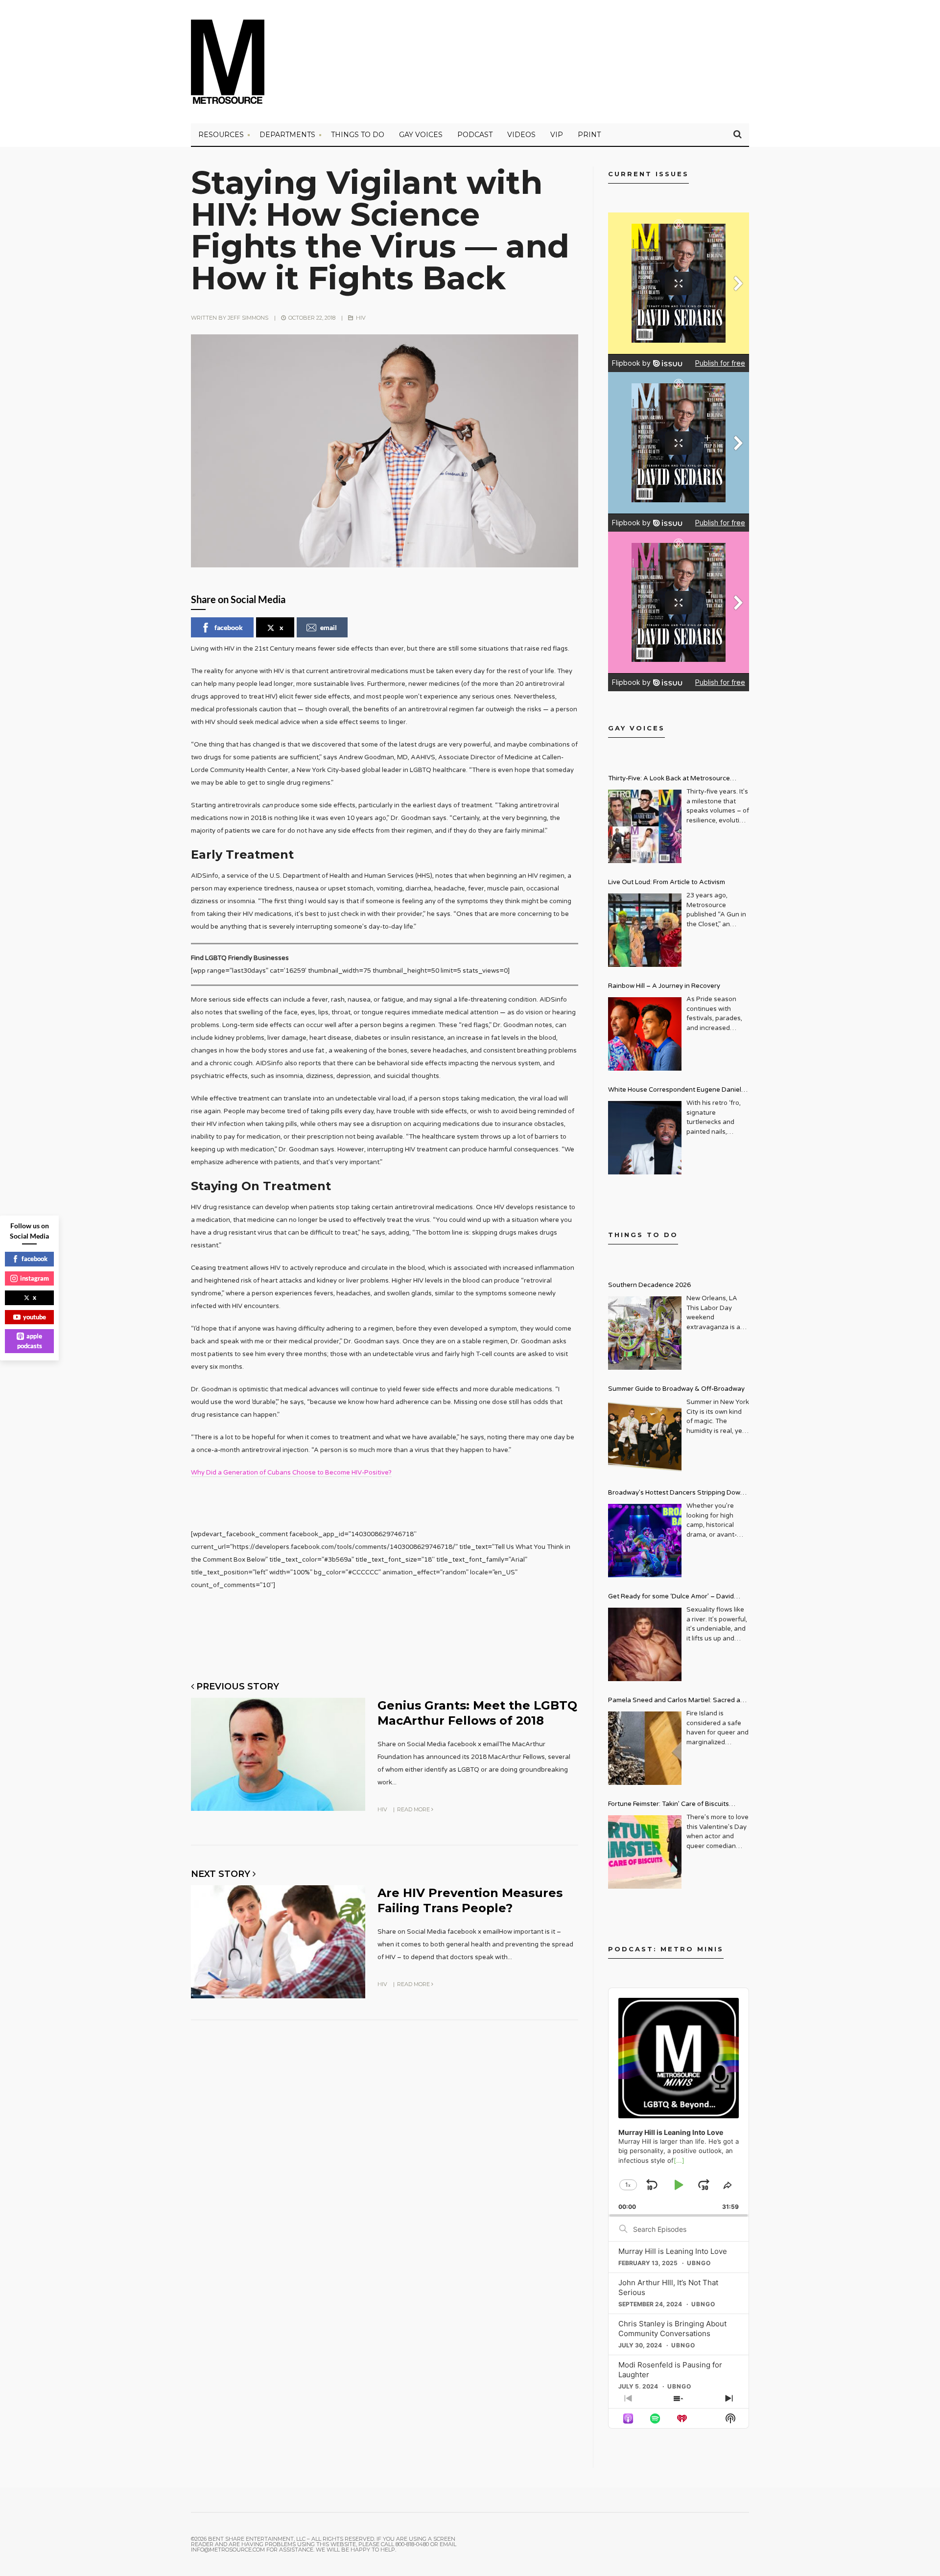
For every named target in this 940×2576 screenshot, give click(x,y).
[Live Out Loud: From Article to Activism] (645, 930)
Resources (221, 135)
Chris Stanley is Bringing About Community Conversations (672, 2329)
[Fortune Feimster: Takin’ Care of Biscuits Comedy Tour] (645, 1852)
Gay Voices (421, 135)
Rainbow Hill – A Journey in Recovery (664, 986)
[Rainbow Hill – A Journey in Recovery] (645, 1034)
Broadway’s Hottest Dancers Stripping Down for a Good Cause (676, 1494)
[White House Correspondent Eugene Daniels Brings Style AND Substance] (645, 1138)
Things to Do (358, 135)
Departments (287, 135)
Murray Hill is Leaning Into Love (673, 2251)
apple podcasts (30, 1341)
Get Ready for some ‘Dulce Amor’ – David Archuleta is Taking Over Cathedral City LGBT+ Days (679, 1598)
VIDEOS (521, 135)
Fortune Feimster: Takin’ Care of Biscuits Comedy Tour (669, 1805)
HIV (361, 318)
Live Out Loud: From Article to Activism (667, 882)
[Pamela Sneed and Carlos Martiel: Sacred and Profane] (645, 1748)
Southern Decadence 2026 (649, 1285)
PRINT (589, 135)
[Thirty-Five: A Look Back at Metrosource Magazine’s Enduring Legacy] (645, 826)
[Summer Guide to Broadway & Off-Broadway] (645, 1437)
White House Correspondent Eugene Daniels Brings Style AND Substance (676, 1091)
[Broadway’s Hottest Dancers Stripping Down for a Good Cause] (645, 1541)
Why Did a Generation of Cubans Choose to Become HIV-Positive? (291, 1473)
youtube (35, 1317)
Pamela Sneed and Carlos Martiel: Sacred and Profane (678, 1701)
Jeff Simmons (248, 318)
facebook (229, 627)
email (329, 627)
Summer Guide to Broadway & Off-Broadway (676, 1389)
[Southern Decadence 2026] (645, 1333)
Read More (414, 1809)
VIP (557, 135)
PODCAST (475, 135)
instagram (35, 1278)
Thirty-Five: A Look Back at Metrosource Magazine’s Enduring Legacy (669, 780)
